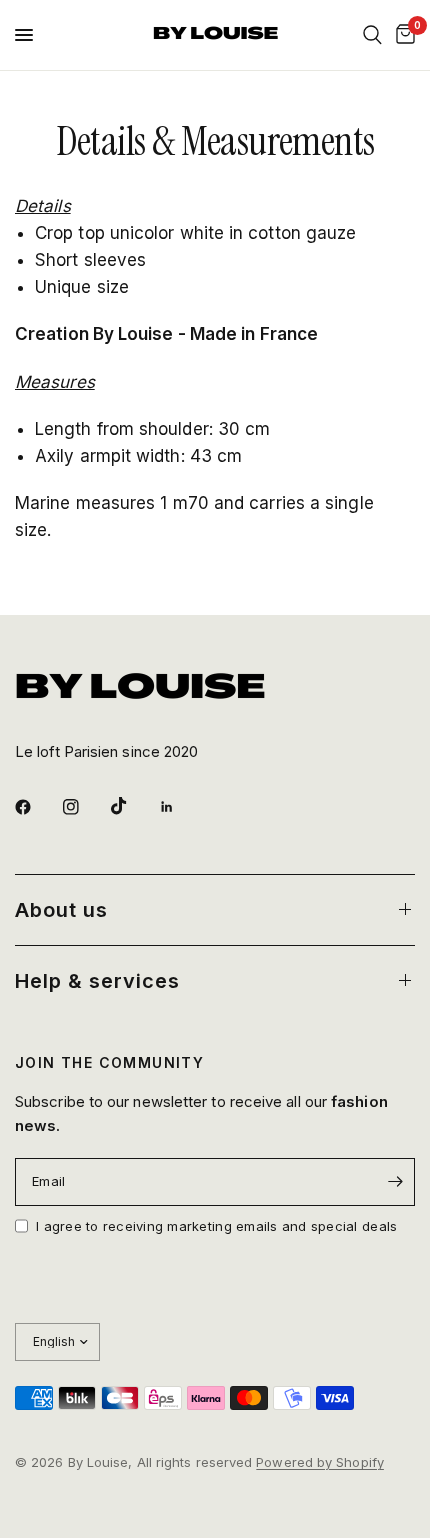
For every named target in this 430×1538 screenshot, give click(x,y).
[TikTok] (133, 806)
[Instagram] (85, 807)
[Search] (372, 35)
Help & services (97, 981)
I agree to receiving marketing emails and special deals (216, 1226)
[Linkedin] (181, 807)
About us (61, 910)
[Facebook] (37, 807)
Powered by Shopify (320, 1462)
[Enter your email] (395, 1182)
